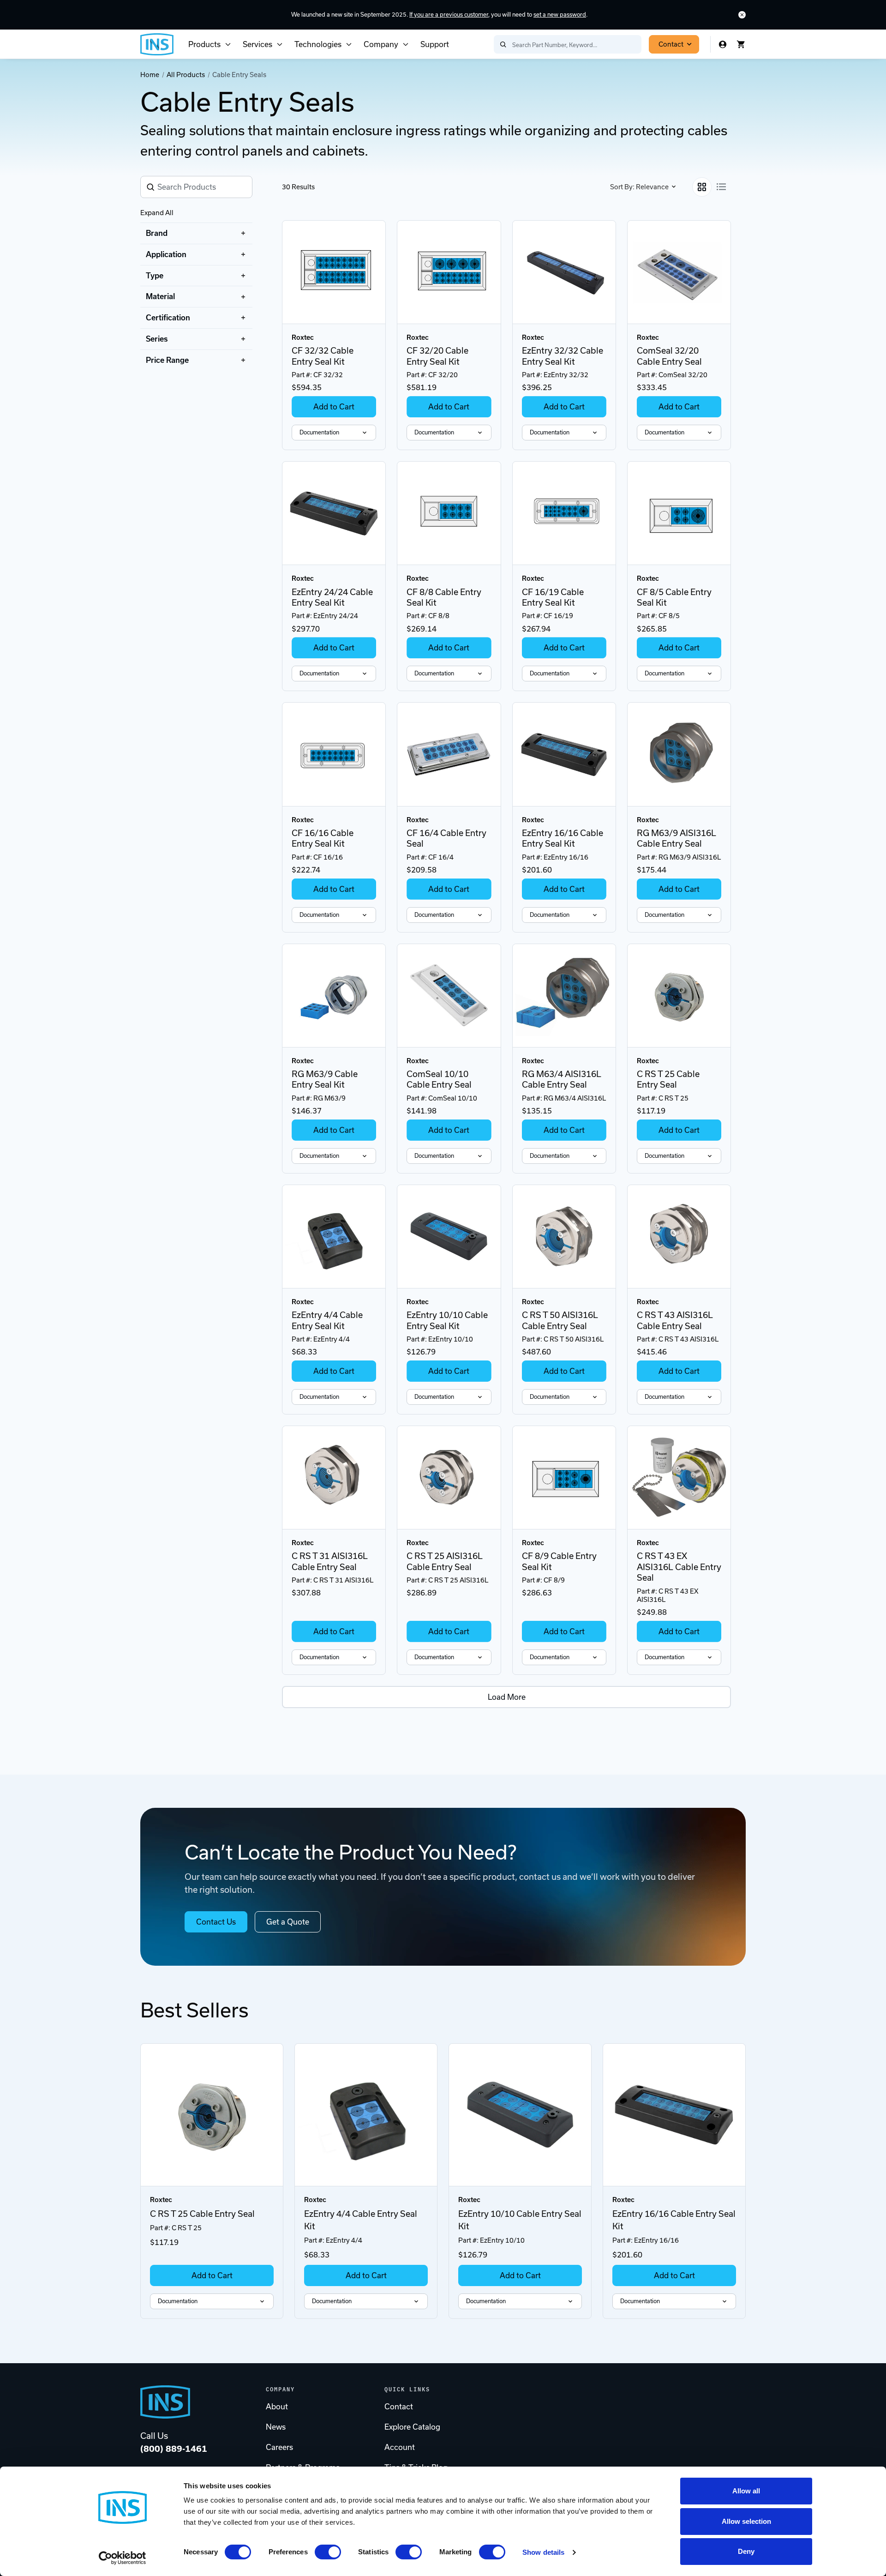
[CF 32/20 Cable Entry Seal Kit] (449, 272)
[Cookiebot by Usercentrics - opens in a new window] (123, 2558)
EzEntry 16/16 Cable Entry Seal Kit (563, 838)
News (276, 2427)
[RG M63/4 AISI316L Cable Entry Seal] (564, 996)
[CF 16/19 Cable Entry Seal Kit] (564, 513)
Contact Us (216, 1922)
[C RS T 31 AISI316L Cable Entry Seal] (334, 1478)
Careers (279, 2447)
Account (400, 2447)
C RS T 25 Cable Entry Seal (668, 1079)
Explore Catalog (412, 2427)
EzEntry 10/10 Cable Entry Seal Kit (447, 1320)
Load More (507, 1697)
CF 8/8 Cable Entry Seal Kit (444, 597)
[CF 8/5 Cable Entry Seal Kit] (679, 513)
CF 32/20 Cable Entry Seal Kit (437, 356)
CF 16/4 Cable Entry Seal (446, 838)
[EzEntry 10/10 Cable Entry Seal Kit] (449, 1237)
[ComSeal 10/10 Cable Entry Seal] (449, 996)
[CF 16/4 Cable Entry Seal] (449, 754)
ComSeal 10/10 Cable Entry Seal (439, 1079)
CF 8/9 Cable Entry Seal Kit (559, 1561)
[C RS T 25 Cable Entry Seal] (679, 996)
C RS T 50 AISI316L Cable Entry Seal (560, 1320)
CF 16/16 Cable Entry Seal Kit (323, 838)
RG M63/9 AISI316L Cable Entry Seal (676, 838)
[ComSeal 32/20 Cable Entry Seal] (679, 272)
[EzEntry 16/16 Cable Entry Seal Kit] (564, 754)
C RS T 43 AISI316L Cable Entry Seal (675, 1320)
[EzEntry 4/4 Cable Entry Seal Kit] (334, 1237)
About (277, 2407)
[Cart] (741, 44)
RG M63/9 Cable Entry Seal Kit (325, 1079)
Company (381, 44)
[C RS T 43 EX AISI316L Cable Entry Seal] (679, 1478)
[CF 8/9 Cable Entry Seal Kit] (564, 1478)
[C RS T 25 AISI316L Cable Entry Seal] (449, 1478)
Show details (543, 2552)
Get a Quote (288, 1922)
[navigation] (196, 297)
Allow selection (746, 2521)
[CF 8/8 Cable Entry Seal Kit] (449, 513)
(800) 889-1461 (174, 2449)
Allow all (746, 2491)
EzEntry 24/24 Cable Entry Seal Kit (332, 597)
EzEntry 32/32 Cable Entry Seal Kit (563, 356)
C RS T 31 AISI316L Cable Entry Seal (330, 1561)
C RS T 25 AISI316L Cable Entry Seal (445, 1561)
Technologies (318, 44)
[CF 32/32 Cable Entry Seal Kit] (334, 272)
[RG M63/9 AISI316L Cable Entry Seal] (679, 754)
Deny (746, 2551)
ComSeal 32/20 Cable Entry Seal (669, 356)
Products (204, 44)
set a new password (560, 15)
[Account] (723, 44)
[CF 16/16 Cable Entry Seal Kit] (334, 754)
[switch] (328, 2552)
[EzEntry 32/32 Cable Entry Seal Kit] (564, 272)
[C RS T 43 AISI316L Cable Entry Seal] (679, 1237)
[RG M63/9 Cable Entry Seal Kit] (334, 996)
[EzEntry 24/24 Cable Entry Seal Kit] (334, 513)
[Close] (742, 15)
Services (257, 44)
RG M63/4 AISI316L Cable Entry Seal (562, 1079)
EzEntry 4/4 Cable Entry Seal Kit (327, 1320)
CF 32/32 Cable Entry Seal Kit (323, 356)
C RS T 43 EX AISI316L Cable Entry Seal (679, 1567)
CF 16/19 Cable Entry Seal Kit (553, 597)
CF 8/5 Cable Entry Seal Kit (674, 597)
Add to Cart (334, 407)
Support (435, 44)
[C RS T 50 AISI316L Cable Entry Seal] (564, 1237)
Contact (671, 44)
